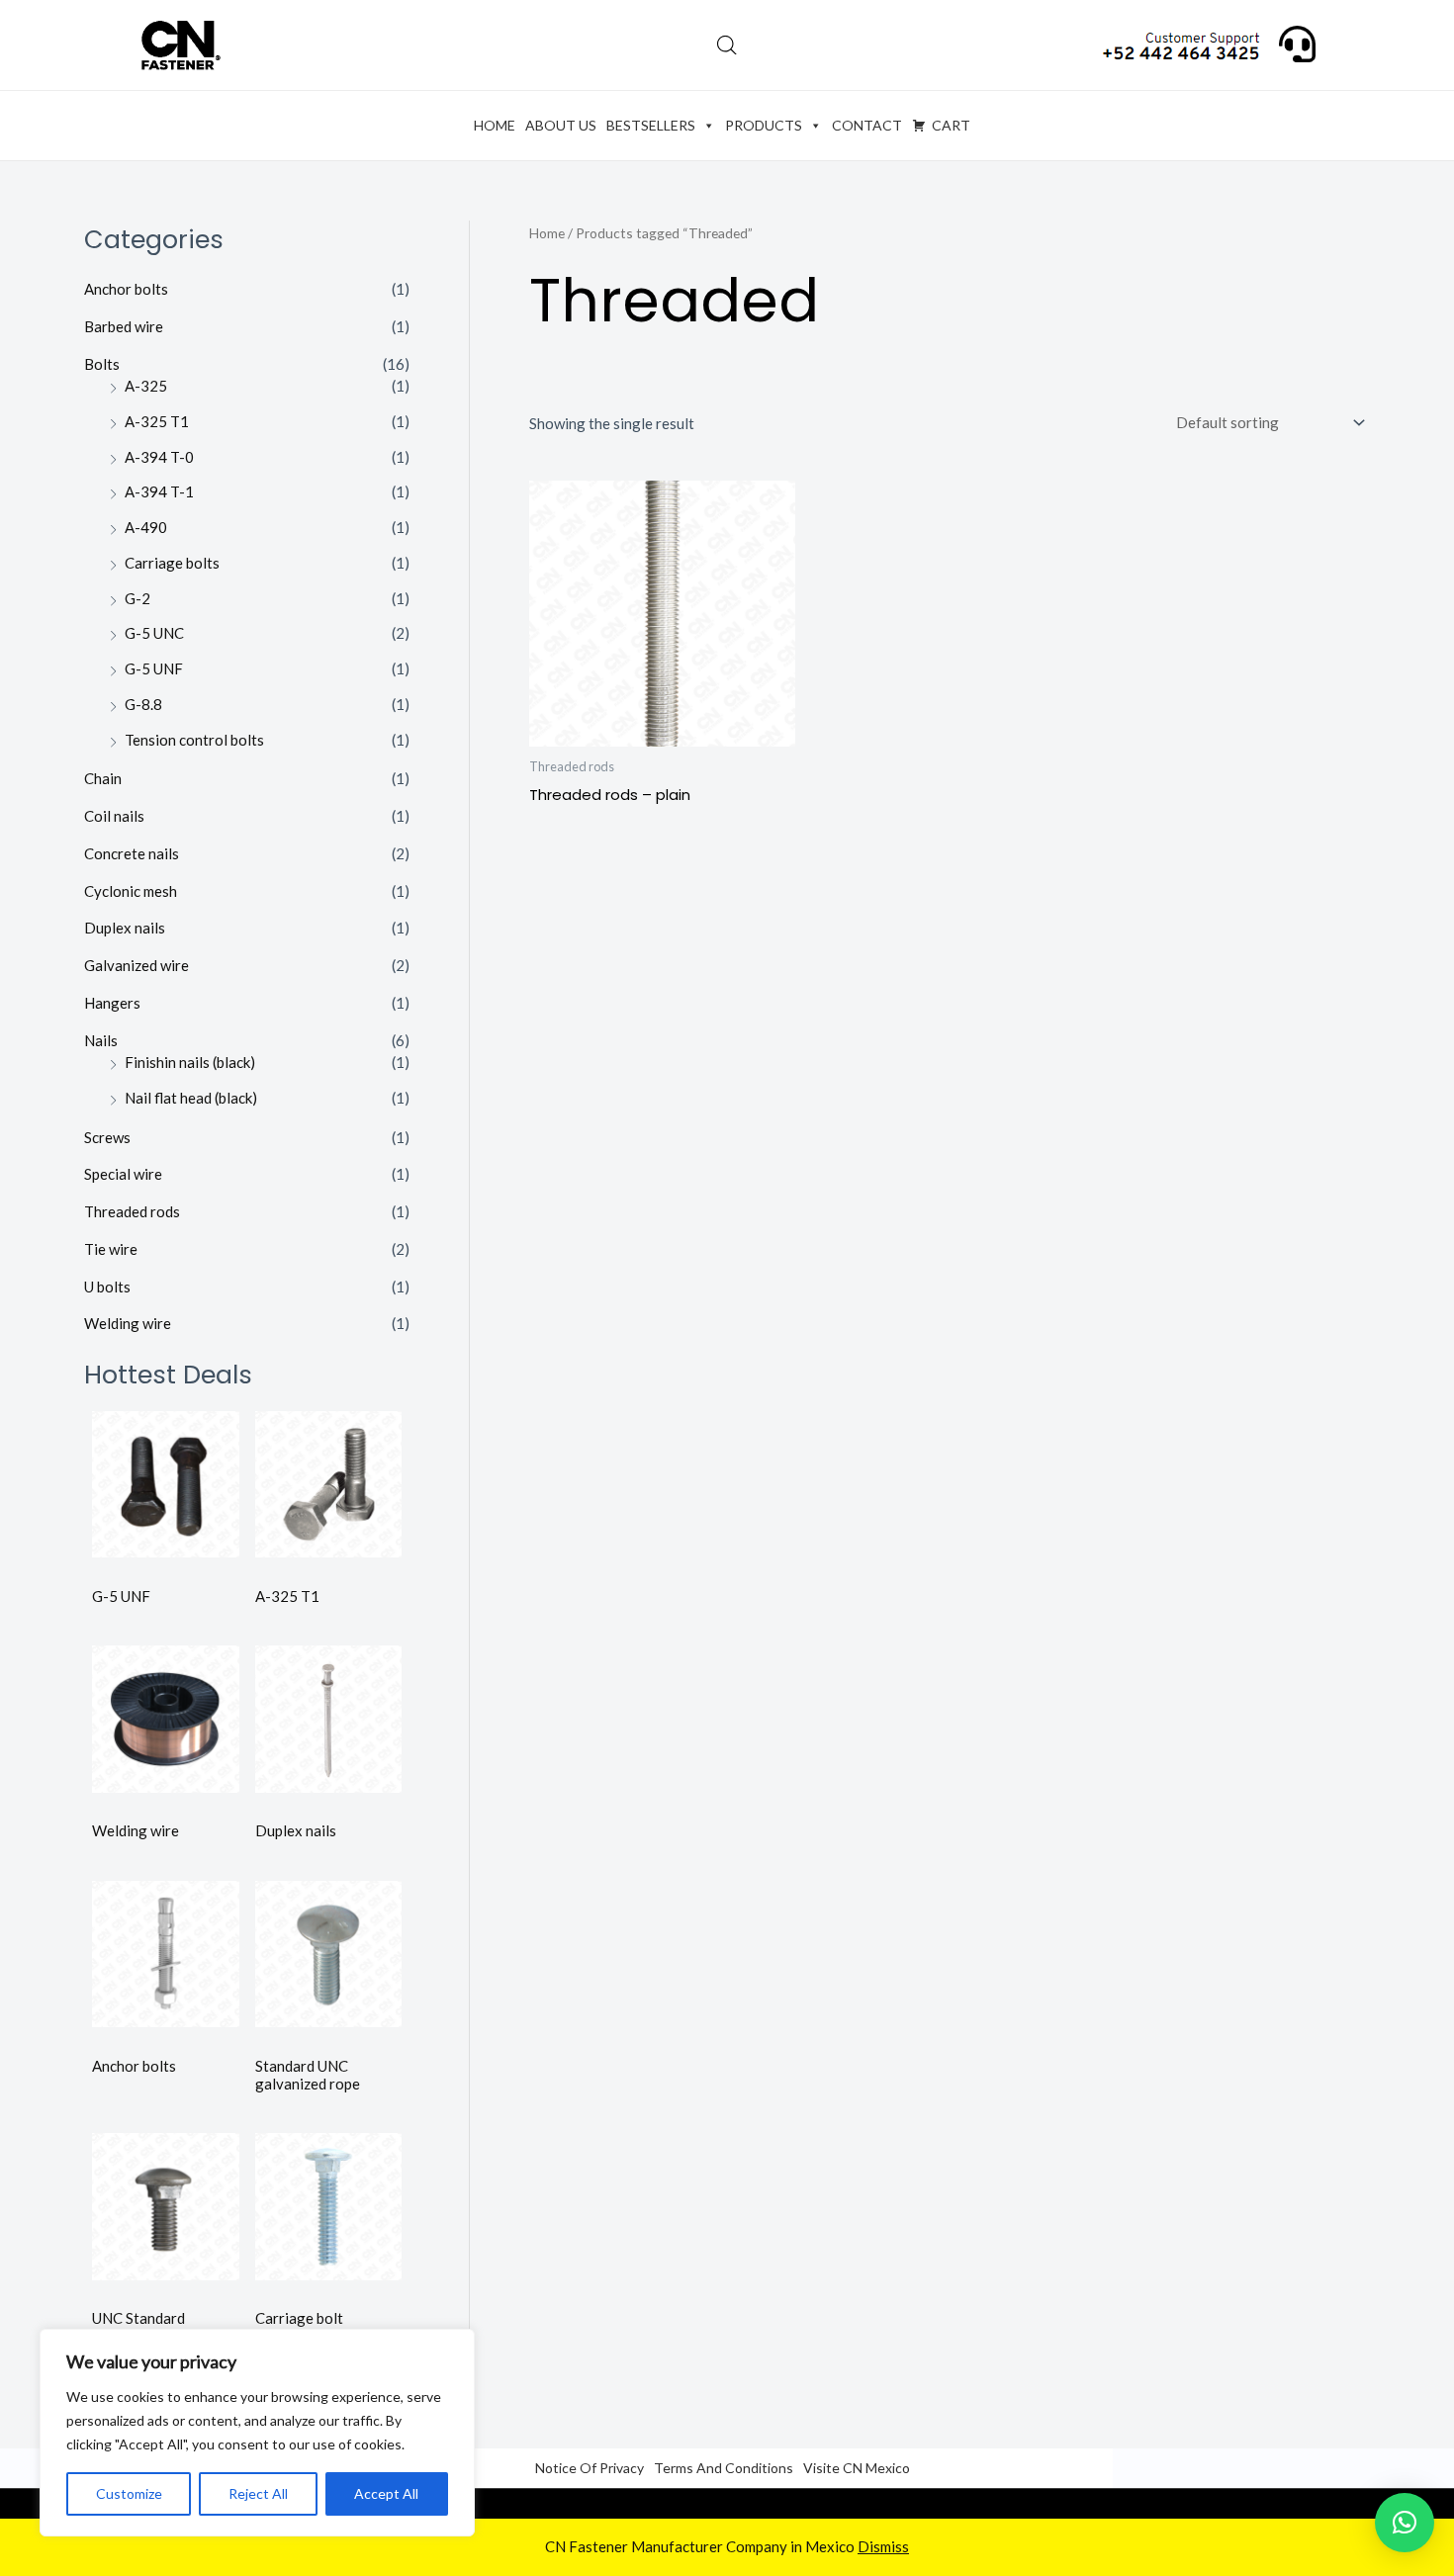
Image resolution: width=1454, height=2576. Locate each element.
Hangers (112, 1003)
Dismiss (883, 2546)
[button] (1405, 2523)
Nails (101, 1040)
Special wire (123, 1174)
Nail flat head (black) (191, 1098)
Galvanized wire (136, 965)
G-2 (137, 598)
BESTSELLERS (651, 125)
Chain (103, 778)
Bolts (102, 364)
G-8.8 (143, 704)
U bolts (107, 1287)
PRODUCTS (764, 125)
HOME (495, 125)
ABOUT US (561, 125)
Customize (129, 2493)
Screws (107, 1137)
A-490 (146, 527)
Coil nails (114, 816)
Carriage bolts (172, 563)
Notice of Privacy (590, 2468)
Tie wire (111, 1249)
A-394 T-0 (159, 457)
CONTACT (867, 125)
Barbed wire (124, 326)
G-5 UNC (154, 633)
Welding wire (128, 1323)
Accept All (386, 2493)
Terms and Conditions (724, 2468)
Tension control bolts (194, 740)
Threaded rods (132, 1211)
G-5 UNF (154, 668)
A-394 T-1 (159, 491)
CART (951, 125)
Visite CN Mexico (857, 2468)
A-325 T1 (157, 421)
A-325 (146, 386)
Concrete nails (132, 853)
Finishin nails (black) (190, 1062)
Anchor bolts (126, 289)
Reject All (258, 2493)
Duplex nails (125, 928)
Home (547, 233)
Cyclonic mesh (131, 891)
